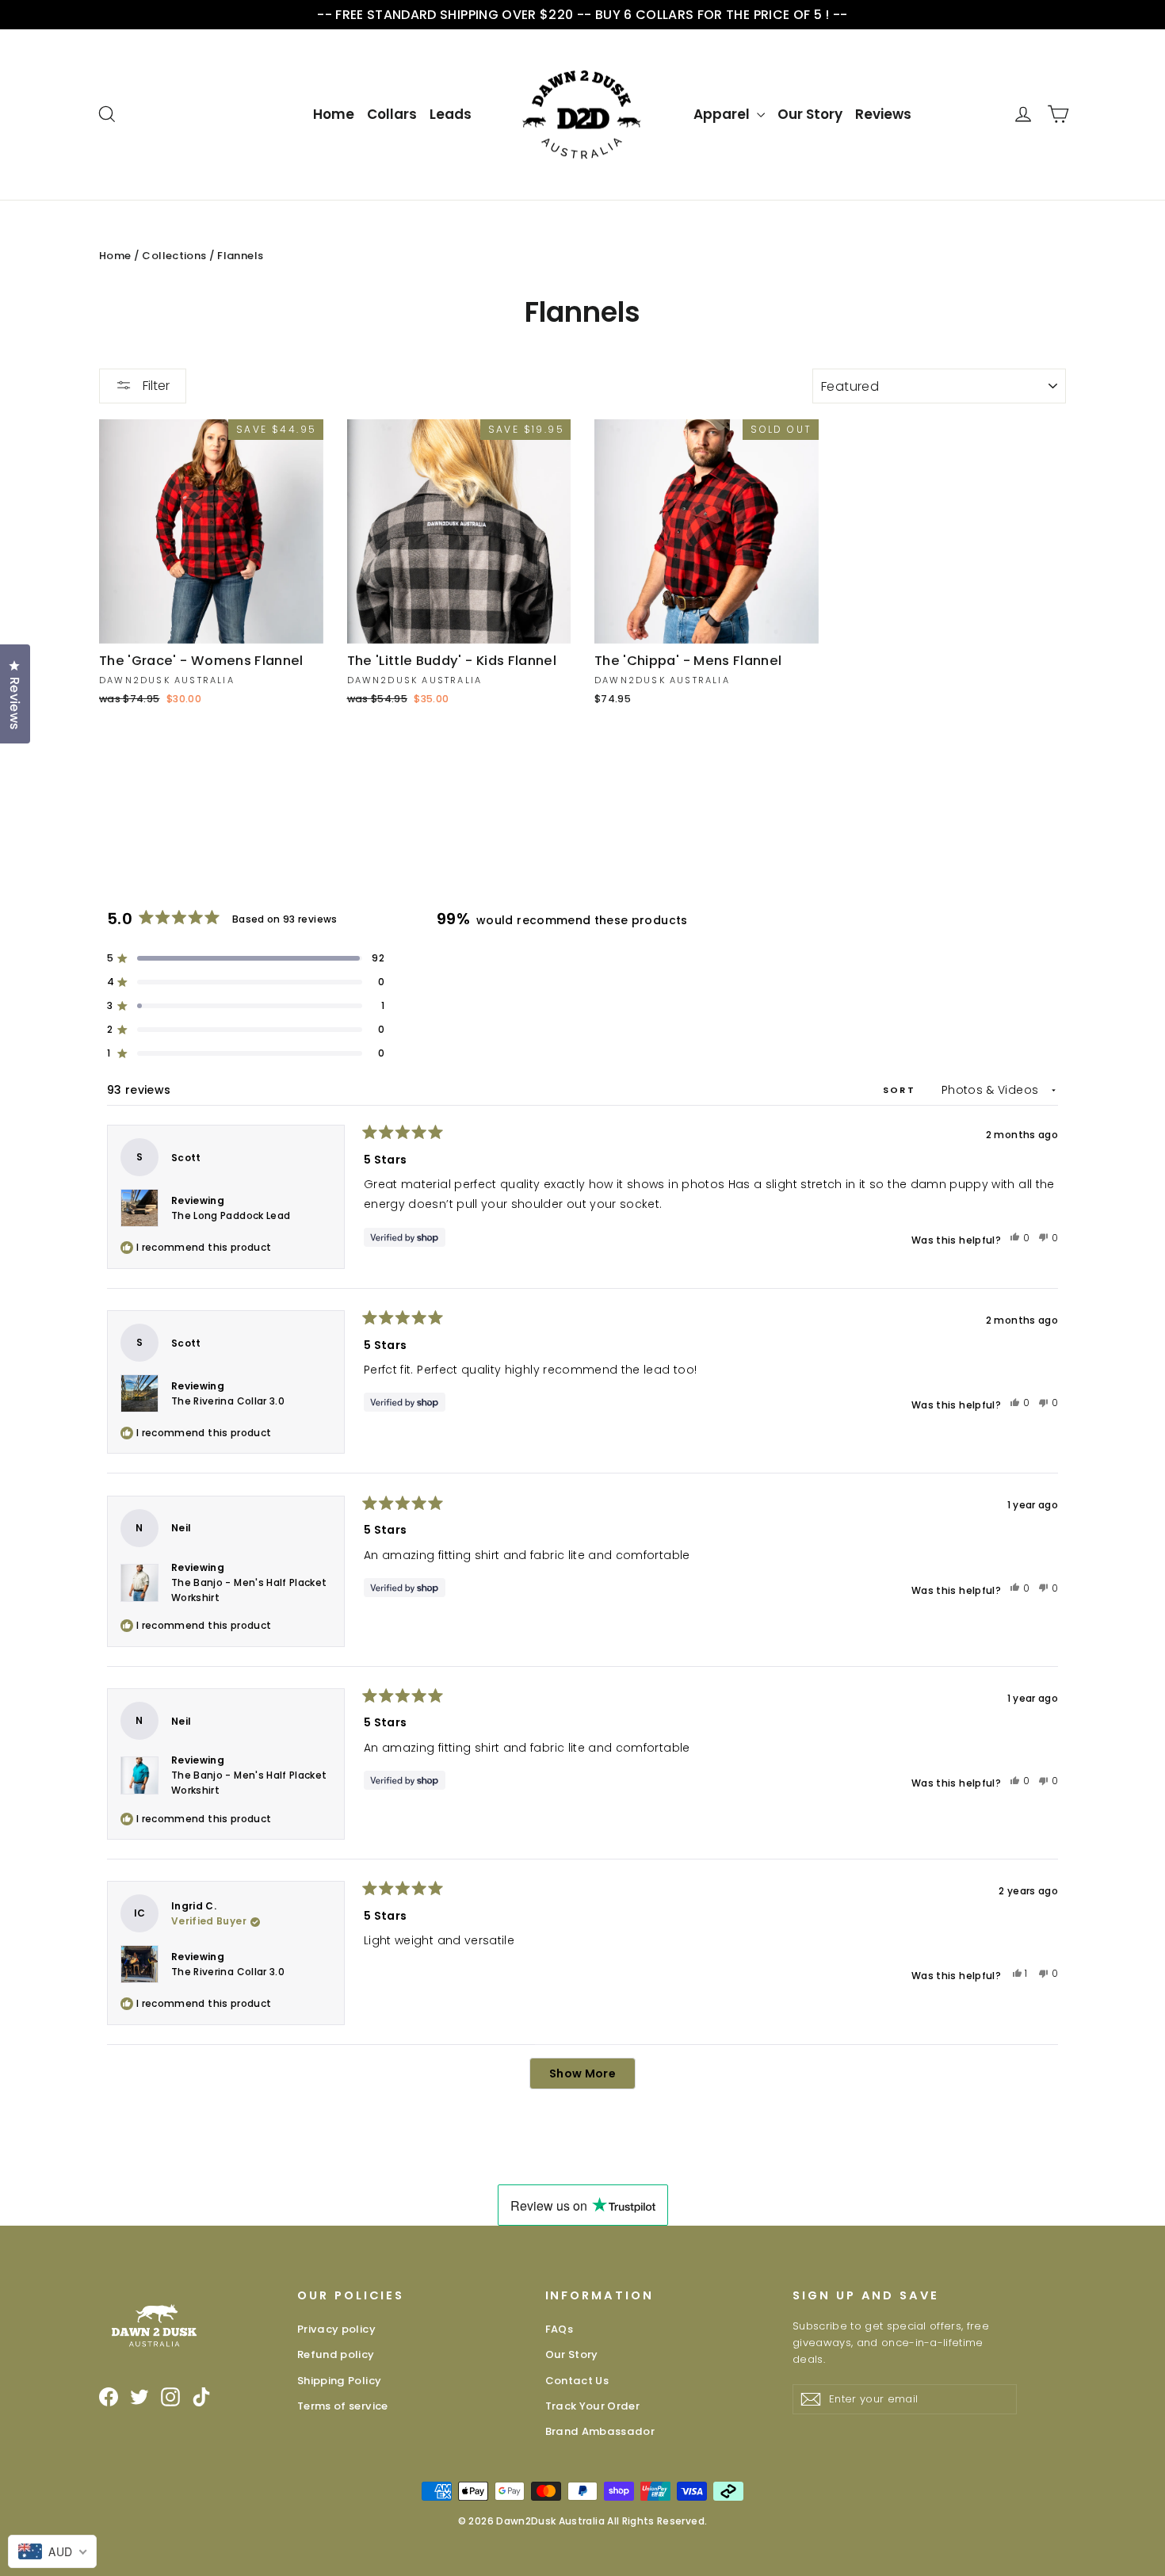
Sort (901, 1090)
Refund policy (336, 2354)
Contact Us (577, 2381)
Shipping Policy (339, 2381)
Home (334, 114)
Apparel (723, 114)
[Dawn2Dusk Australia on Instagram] (170, 2397)
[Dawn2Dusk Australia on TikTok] (201, 2397)
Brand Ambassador (600, 2431)
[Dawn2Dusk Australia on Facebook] (109, 2397)
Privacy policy (336, 2329)
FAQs (559, 2329)
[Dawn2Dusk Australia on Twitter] (139, 2397)
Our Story (810, 114)
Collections (174, 256)
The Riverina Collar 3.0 (228, 1401)
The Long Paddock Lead (231, 1215)
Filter (155, 386)
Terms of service (343, 2406)
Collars (392, 114)
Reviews (883, 114)
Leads (451, 114)
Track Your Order (593, 2406)
